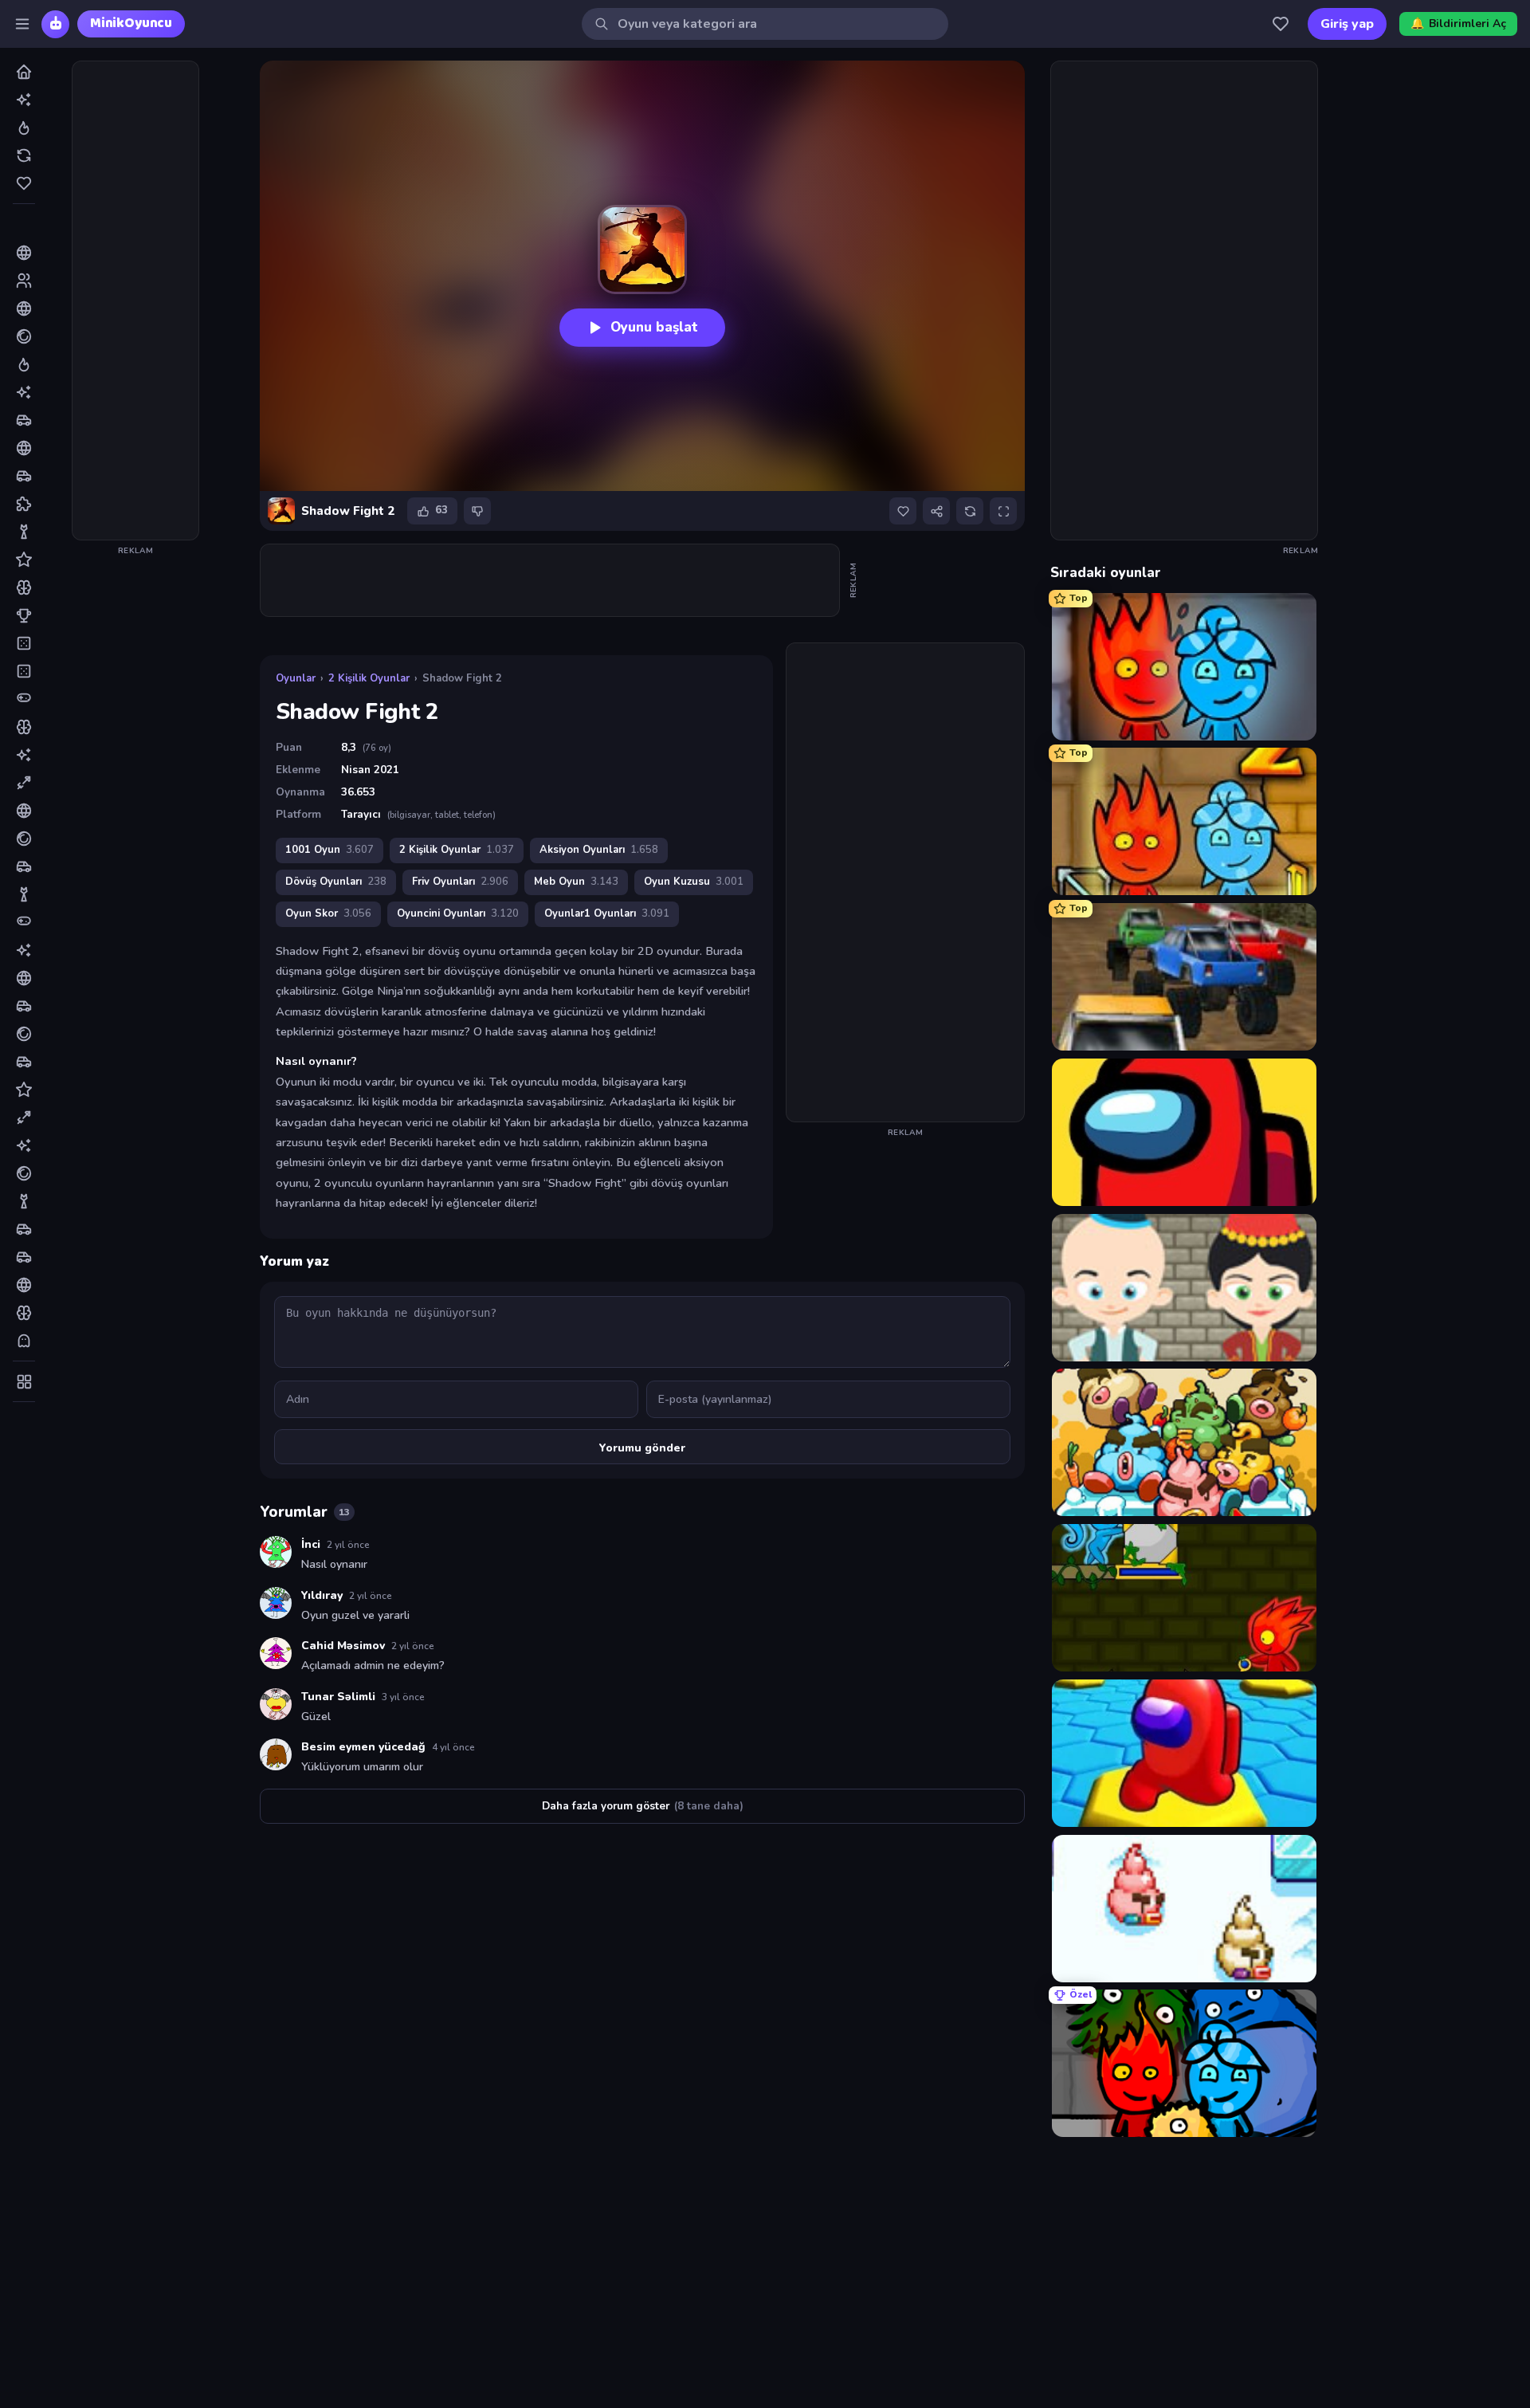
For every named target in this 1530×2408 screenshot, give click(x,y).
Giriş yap (1347, 24)
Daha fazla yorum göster (643, 1806)
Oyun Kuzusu (694, 882)
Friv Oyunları (460, 882)
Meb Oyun (576, 882)
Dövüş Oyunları (336, 882)
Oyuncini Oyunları (458, 913)
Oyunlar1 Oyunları (607, 913)
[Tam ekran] (1003, 511)
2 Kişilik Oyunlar (369, 678)
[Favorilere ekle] (903, 511)
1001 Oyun (330, 850)
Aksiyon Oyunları (599, 850)
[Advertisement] (135, 301)
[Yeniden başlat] (970, 511)
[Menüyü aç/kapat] (22, 24)
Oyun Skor (328, 913)
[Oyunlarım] (1281, 24)
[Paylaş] (936, 511)
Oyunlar (296, 678)
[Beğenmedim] (477, 511)
